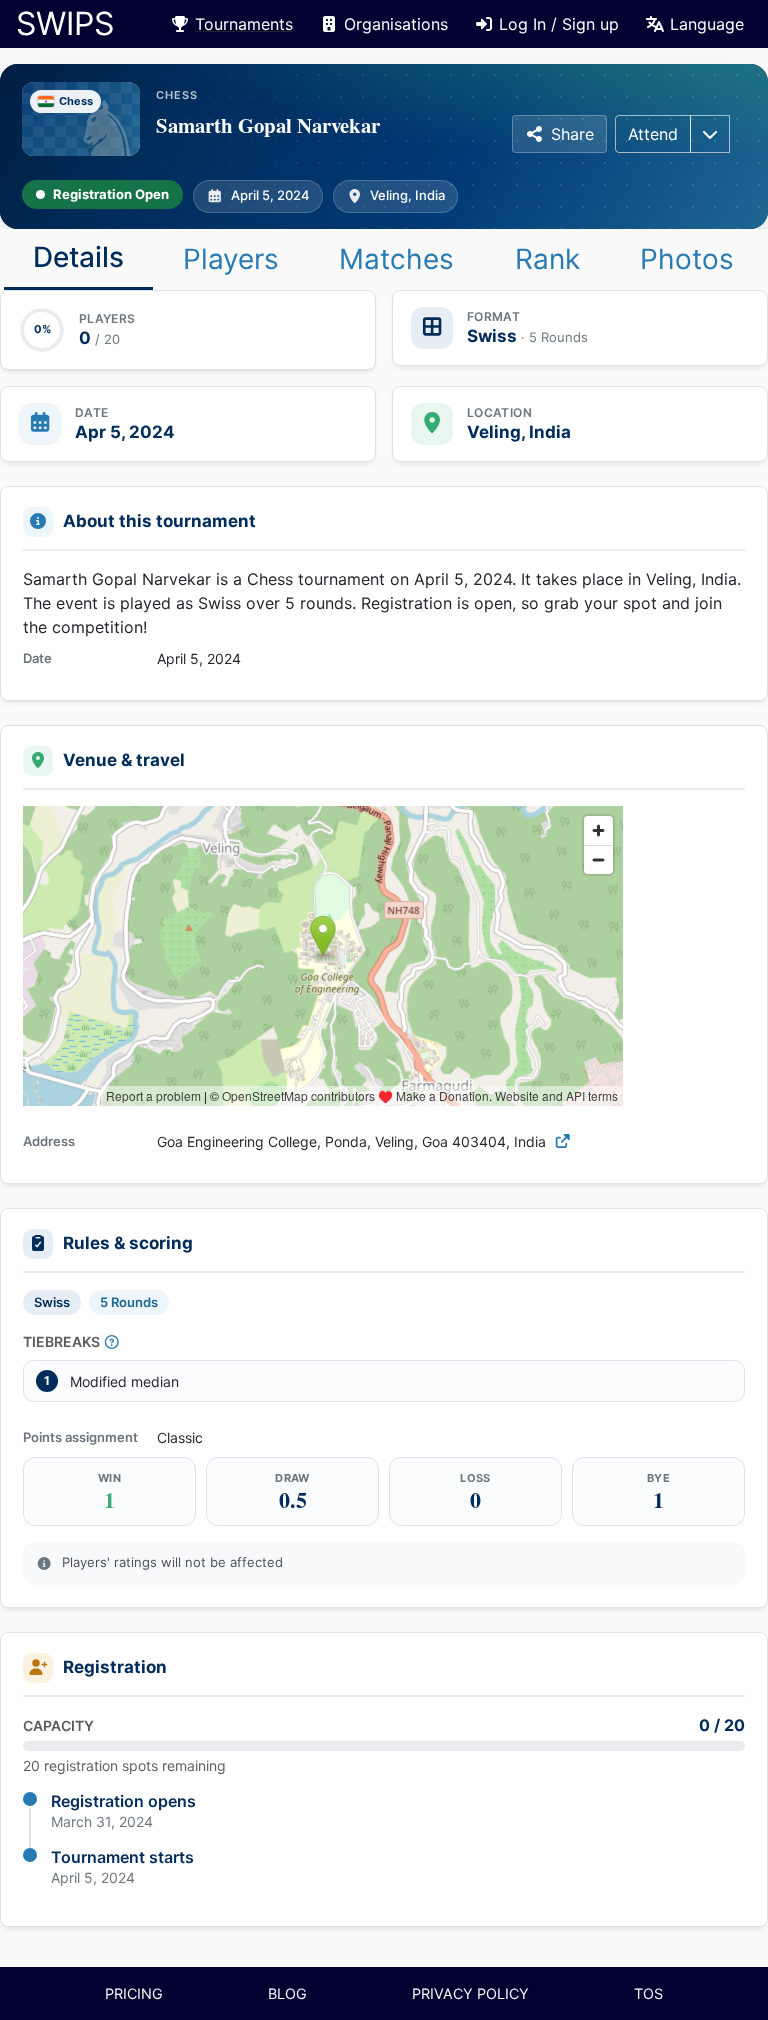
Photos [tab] (687, 259)
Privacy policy (470, 1993)
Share (572, 134)
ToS (648, 1993)
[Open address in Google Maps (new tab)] (563, 1141)
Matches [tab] (396, 259)
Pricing (134, 1993)
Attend (653, 134)
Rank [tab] (547, 259)
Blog (287, 1993)
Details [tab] (78, 257)
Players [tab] (231, 259)
